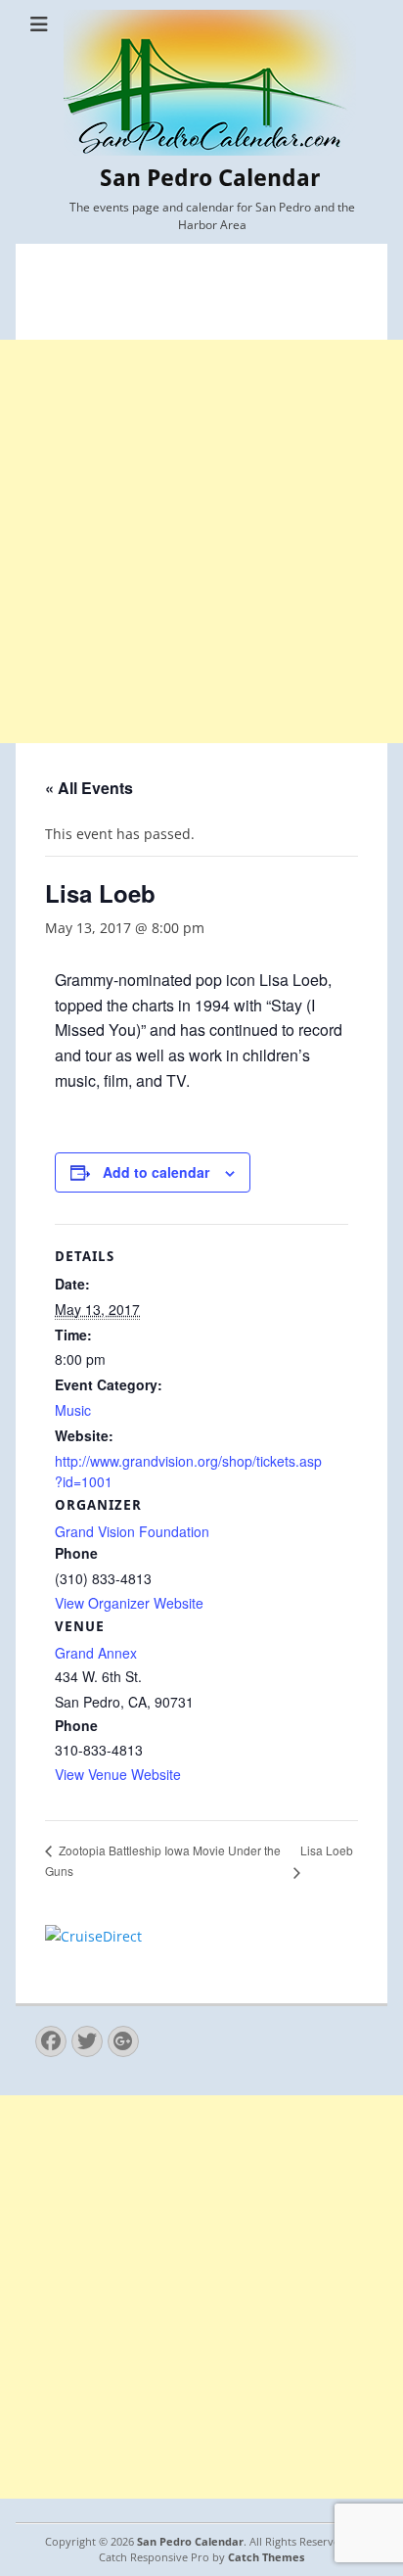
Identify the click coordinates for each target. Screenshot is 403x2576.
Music (73, 1410)
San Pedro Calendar (210, 178)
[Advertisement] (201, 541)
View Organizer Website (129, 1603)
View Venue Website (118, 1774)
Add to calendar (156, 1172)
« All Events (89, 788)
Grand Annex (96, 1653)
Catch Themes (266, 2557)
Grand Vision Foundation (132, 1531)
